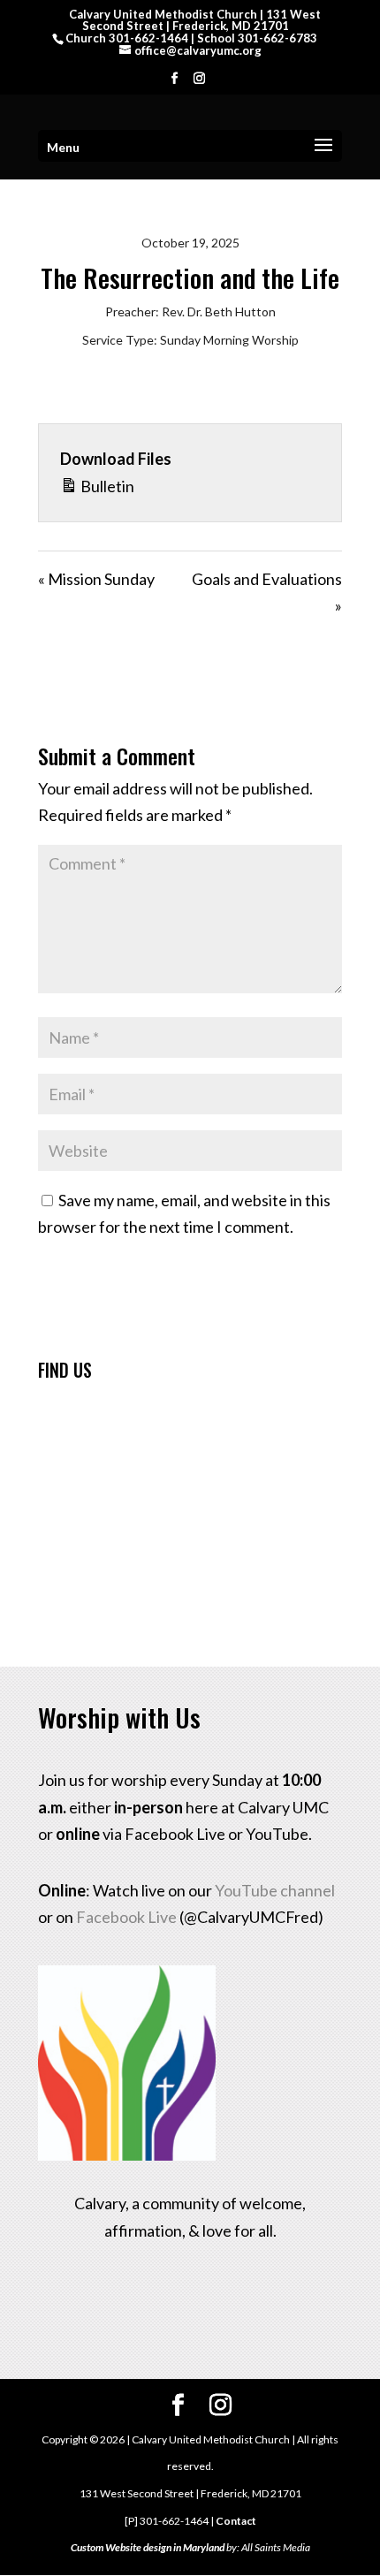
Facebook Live (126, 1917)
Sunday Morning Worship (229, 340)
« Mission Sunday (96, 579)
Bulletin (106, 486)
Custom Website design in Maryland (148, 2547)
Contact (236, 2521)
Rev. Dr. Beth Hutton (219, 312)
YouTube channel (275, 1890)
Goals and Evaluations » (267, 593)
